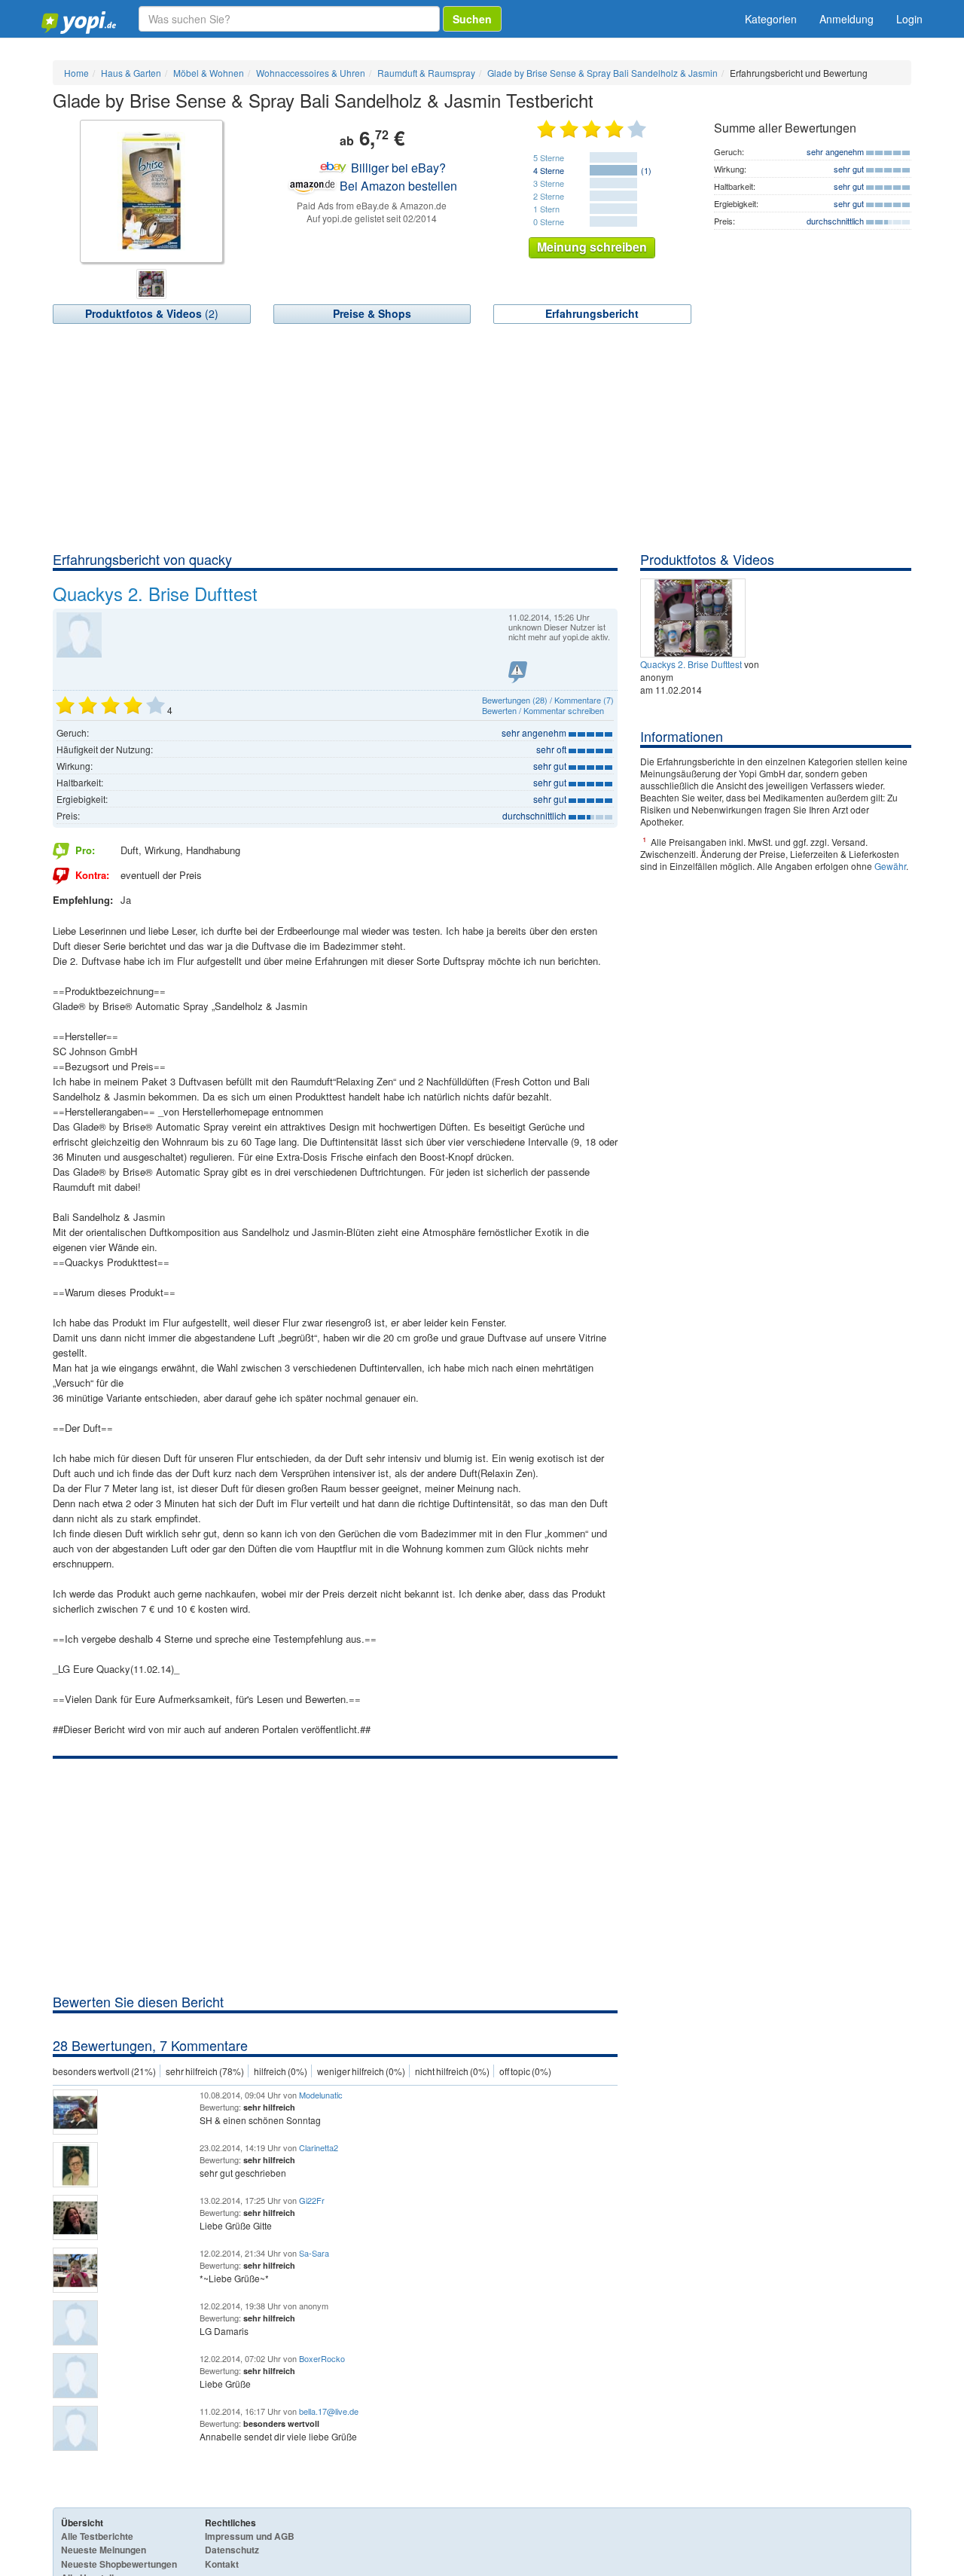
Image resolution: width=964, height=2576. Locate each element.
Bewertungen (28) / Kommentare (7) (548, 700)
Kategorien (771, 19)
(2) (152, 313)
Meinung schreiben (592, 247)
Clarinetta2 (319, 2147)
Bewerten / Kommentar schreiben (543, 710)
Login (909, 19)
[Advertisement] (482, 437)
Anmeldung (847, 19)
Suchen (472, 19)
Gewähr (890, 866)
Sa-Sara (314, 2253)
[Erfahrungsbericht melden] (518, 672)
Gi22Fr (312, 2200)
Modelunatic (321, 2095)
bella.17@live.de (329, 2411)
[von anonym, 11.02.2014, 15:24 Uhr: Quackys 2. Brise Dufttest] (695, 617)
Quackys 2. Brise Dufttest (691, 664)
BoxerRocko (322, 2358)
